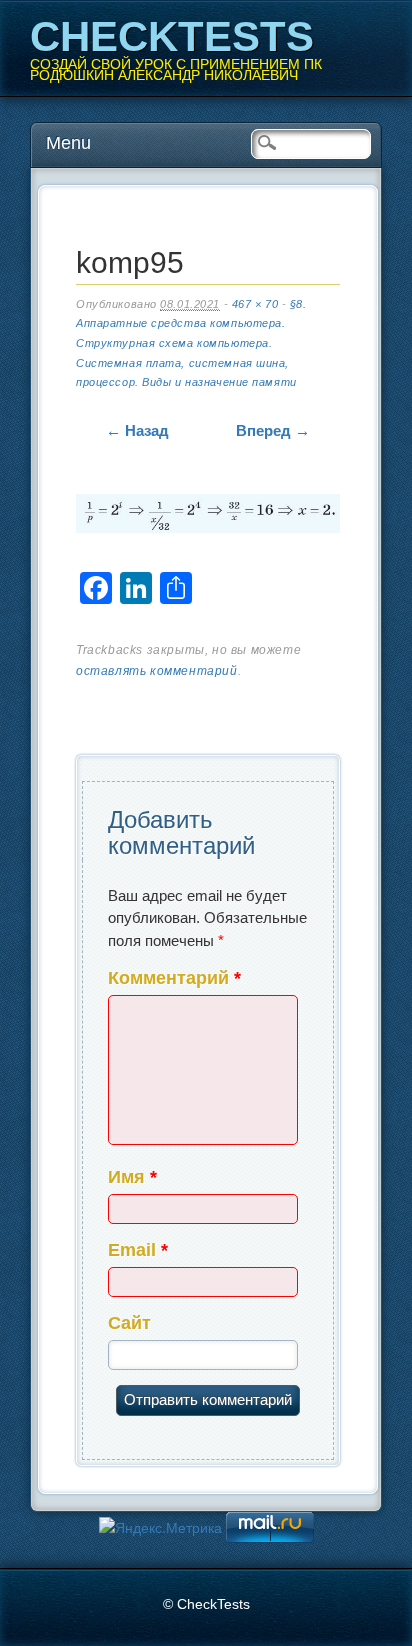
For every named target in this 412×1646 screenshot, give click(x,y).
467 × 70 (255, 304)
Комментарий (174, 978)
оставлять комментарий (157, 671)
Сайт (129, 1323)
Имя (132, 1177)
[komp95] (208, 517)
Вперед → (273, 430)
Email (138, 1250)
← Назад (137, 430)
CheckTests (172, 36)
